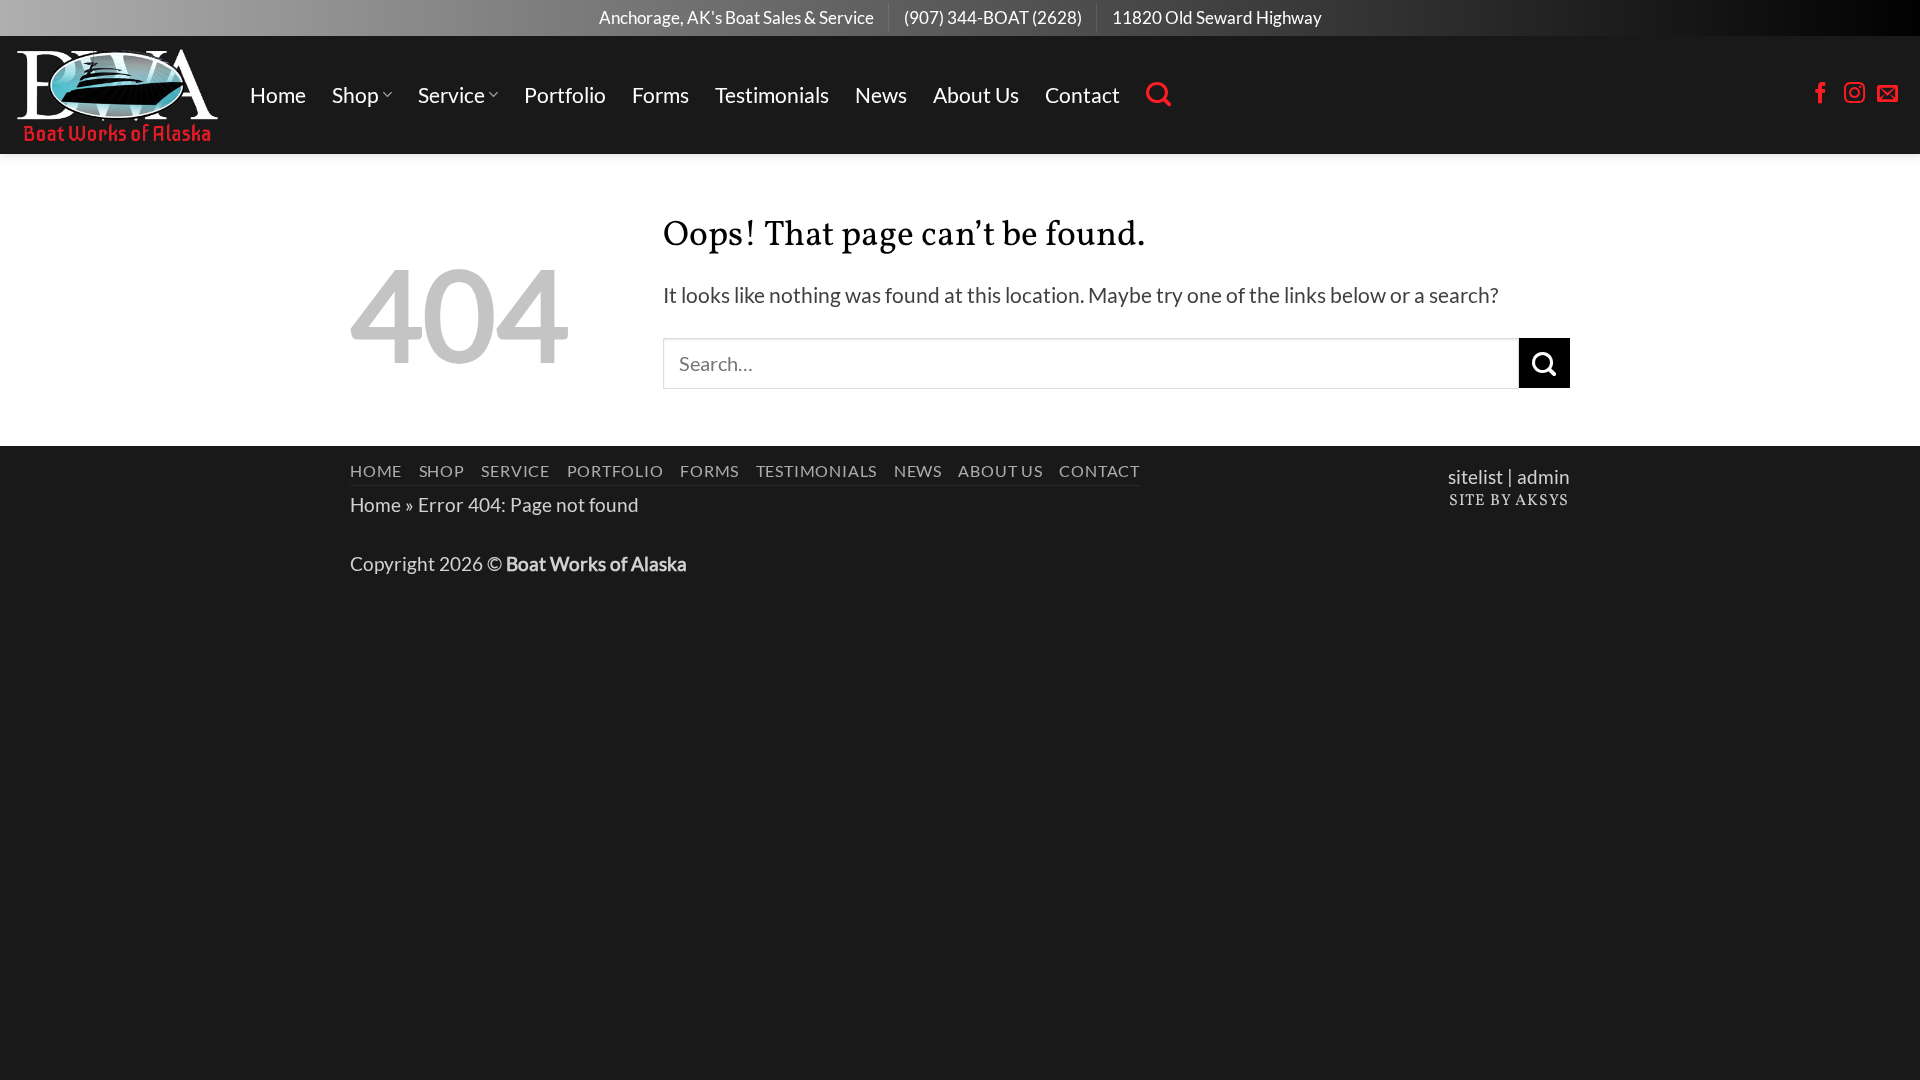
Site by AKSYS (1509, 501)
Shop (355, 94)
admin (1543, 477)
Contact (1082, 94)
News (881, 94)
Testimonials (772, 94)
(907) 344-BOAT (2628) (993, 17)
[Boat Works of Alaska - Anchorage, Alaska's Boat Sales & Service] (117, 95)
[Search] (1158, 95)
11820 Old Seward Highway (1217, 17)
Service (451, 94)
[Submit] (1544, 363)
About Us (976, 94)
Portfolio (565, 94)
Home (278, 94)
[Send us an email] (1887, 94)
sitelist (1475, 477)
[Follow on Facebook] (1820, 94)
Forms (660, 94)
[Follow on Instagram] (1854, 94)
